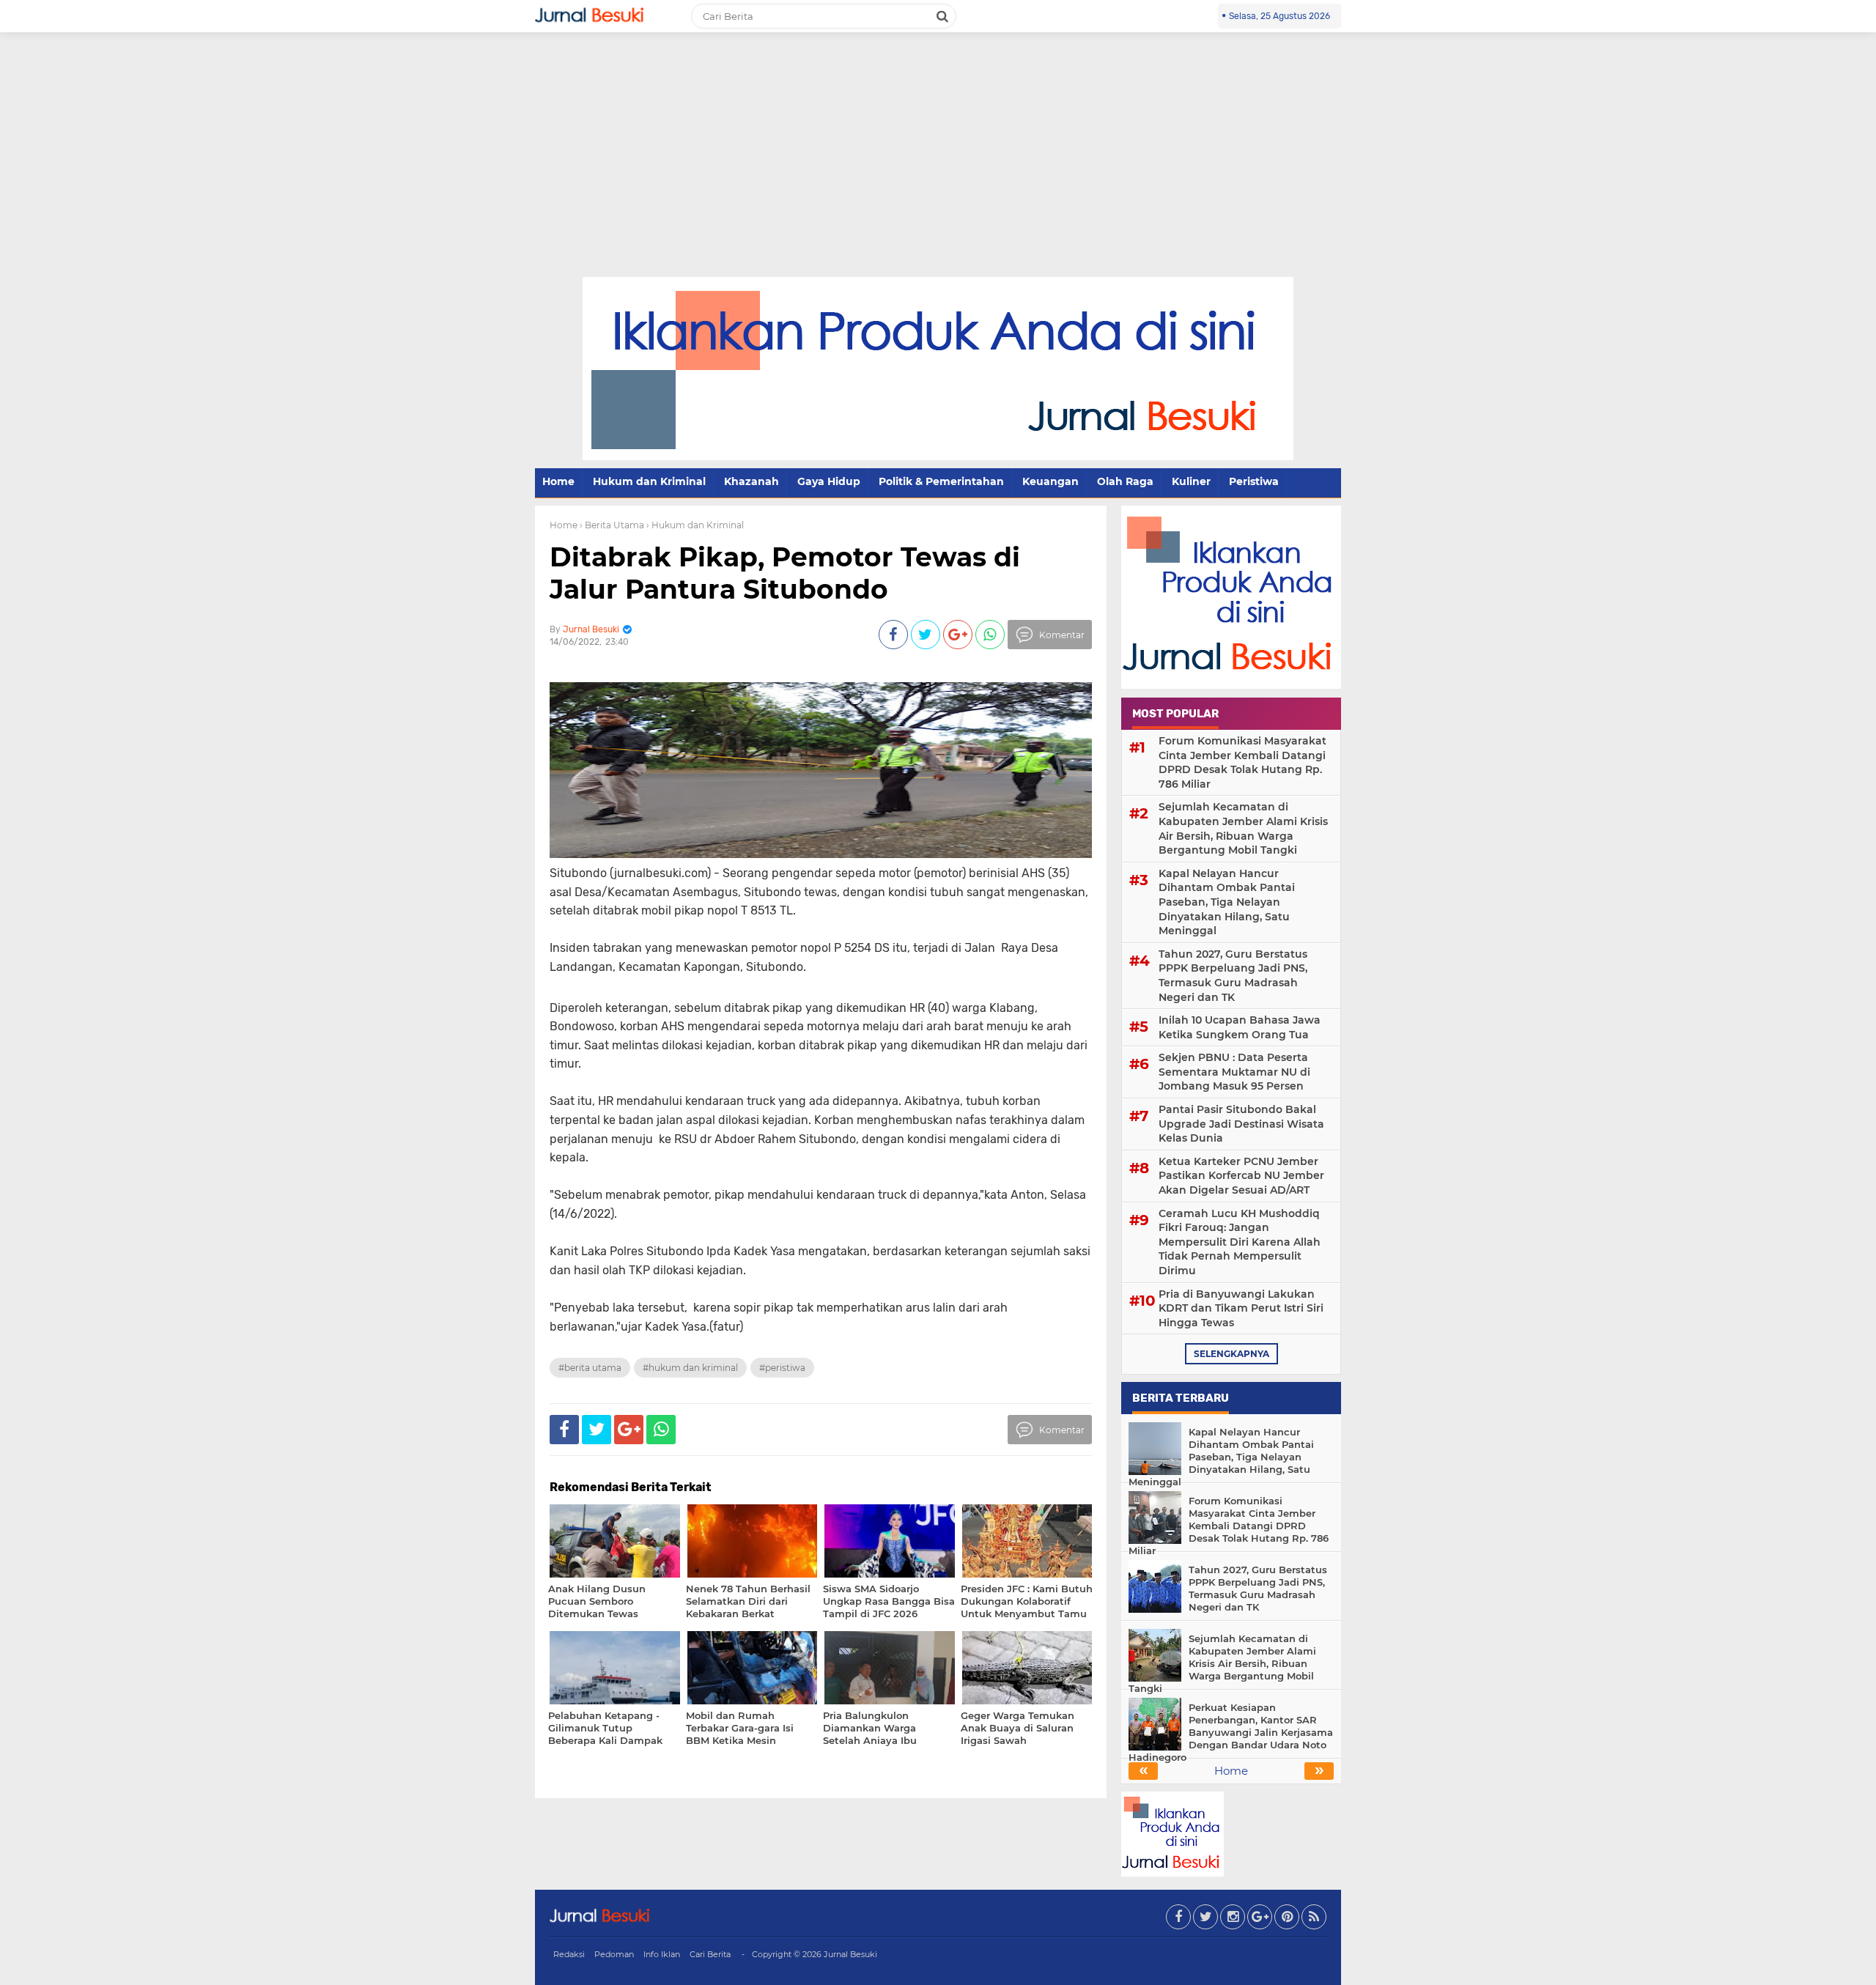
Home (558, 481)
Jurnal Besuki (850, 1954)
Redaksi (569, 1954)
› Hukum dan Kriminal (695, 525)
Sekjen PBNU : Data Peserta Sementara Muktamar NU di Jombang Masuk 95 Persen (1234, 1072)
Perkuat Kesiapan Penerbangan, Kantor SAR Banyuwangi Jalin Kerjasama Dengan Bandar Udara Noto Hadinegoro (1231, 1732)
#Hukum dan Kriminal (690, 1368)
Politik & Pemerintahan (941, 481)
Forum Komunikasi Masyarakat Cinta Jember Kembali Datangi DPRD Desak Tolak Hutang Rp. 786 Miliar (1242, 762)
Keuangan (1050, 481)
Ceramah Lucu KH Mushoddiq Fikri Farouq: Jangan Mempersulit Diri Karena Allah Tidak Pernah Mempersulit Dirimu (1240, 1242)
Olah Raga (1125, 481)
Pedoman (614, 1954)
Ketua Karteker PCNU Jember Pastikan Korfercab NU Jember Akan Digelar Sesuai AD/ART (1241, 1176)
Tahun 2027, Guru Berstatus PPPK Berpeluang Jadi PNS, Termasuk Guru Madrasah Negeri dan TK (1233, 976)
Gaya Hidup (829, 481)
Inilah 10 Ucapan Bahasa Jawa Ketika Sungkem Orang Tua (1240, 1027)
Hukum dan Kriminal (649, 481)
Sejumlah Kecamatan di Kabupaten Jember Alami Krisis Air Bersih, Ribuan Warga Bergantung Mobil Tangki (1243, 828)
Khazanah (751, 481)
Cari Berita (710, 1954)
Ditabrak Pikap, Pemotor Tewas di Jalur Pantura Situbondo (785, 573)
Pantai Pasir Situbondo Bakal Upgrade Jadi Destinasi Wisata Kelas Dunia (1241, 1124)
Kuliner (1191, 481)
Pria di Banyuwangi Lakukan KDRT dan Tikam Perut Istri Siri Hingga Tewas (1241, 1308)
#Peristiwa (782, 1368)
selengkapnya (1231, 1354)
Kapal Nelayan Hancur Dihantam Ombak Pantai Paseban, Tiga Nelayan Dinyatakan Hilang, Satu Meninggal (1227, 902)
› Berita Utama (612, 525)
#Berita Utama (590, 1368)
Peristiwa (1254, 481)
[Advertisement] (938, 167)
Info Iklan (662, 1954)
